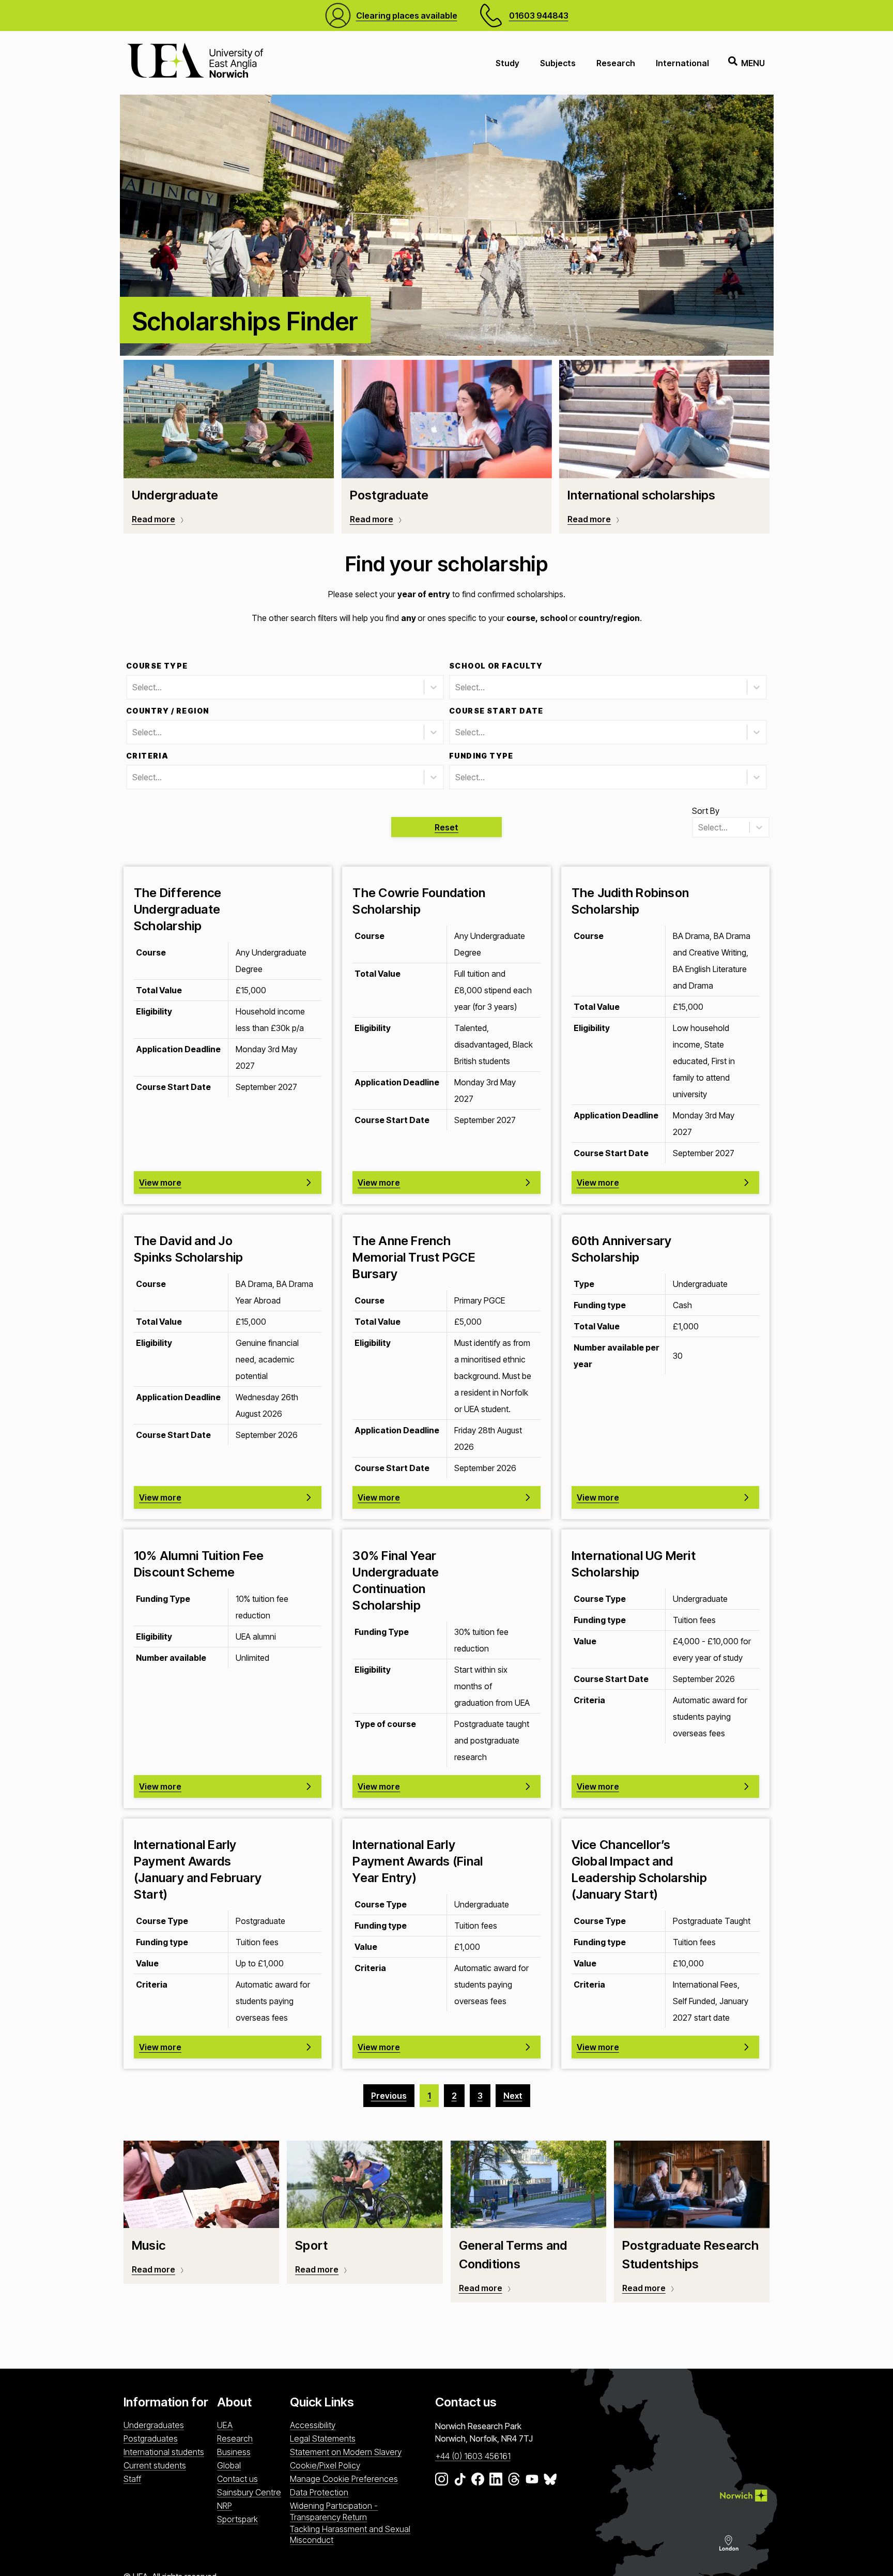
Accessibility (313, 2425)
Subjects (558, 63)
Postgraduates (151, 2438)
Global (229, 2465)
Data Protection (319, 2492)
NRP (225, 2506)
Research (616, 63)
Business (234, 2452)
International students (164, 2452)
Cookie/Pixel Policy (325, 2465)
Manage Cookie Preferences (344, 2479)
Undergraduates (154, 2425)
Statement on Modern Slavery (346, 2452)
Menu (753, 63)
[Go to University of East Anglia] (195, 63)
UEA (225, 2425)
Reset (446, 827)
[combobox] (133, 687)
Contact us (237, 2479)
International (682, 63)
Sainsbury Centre (249, 2492)
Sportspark (237, 2519)
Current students (155, 2465)
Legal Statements (323, 2438)
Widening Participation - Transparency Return (334, 2511)
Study (507, 63)
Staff (132, 2479)
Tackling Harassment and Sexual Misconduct (350, 2534)
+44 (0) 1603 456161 (473, 2456)
